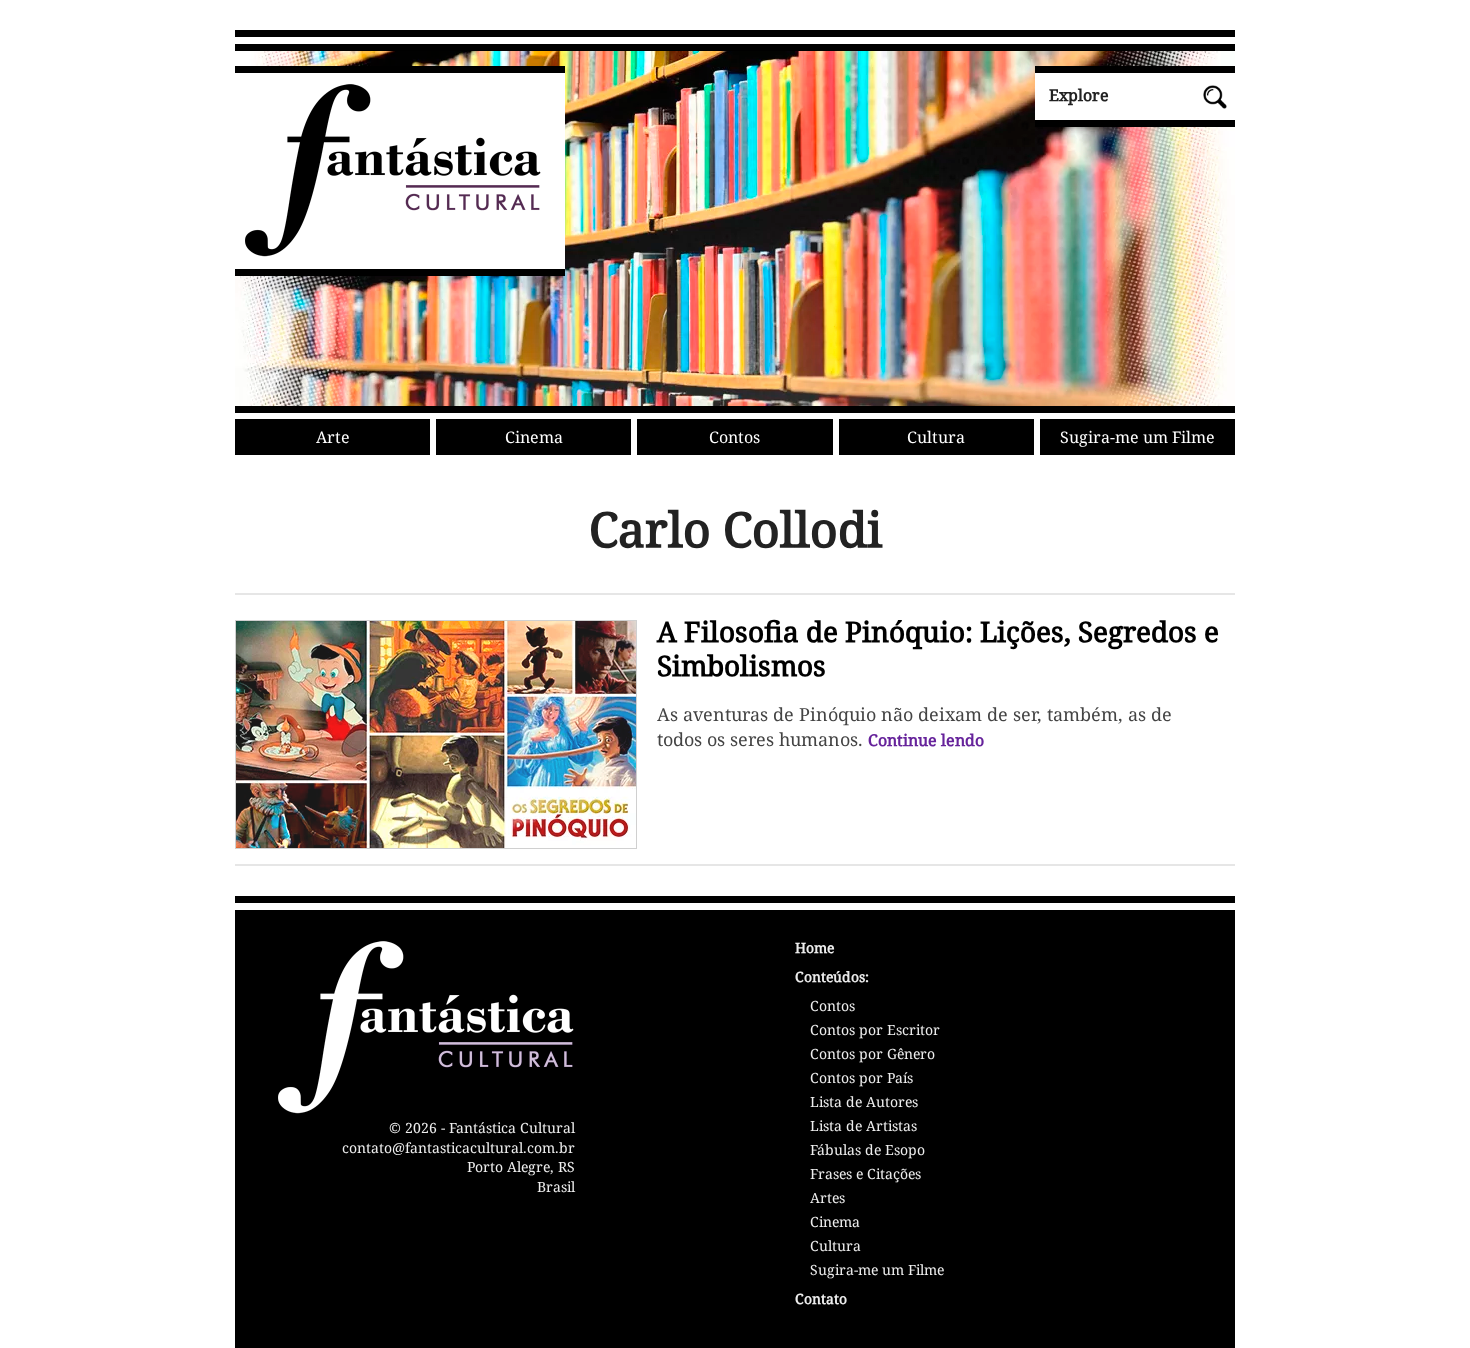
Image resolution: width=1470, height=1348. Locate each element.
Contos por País (861, 1079)
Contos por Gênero (872, 1055)
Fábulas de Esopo (867, 1151)
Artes (827, 1199)
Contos (734, 437)
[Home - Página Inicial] (388, 253)
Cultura (936, 437)
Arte (333, 437)
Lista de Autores (864, 1103)
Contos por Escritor (875, 1031)
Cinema (534, 437)
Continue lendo (926, 740)
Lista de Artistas (863, 1127)
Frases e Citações (865, 1175)
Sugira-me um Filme (1137, 437)
